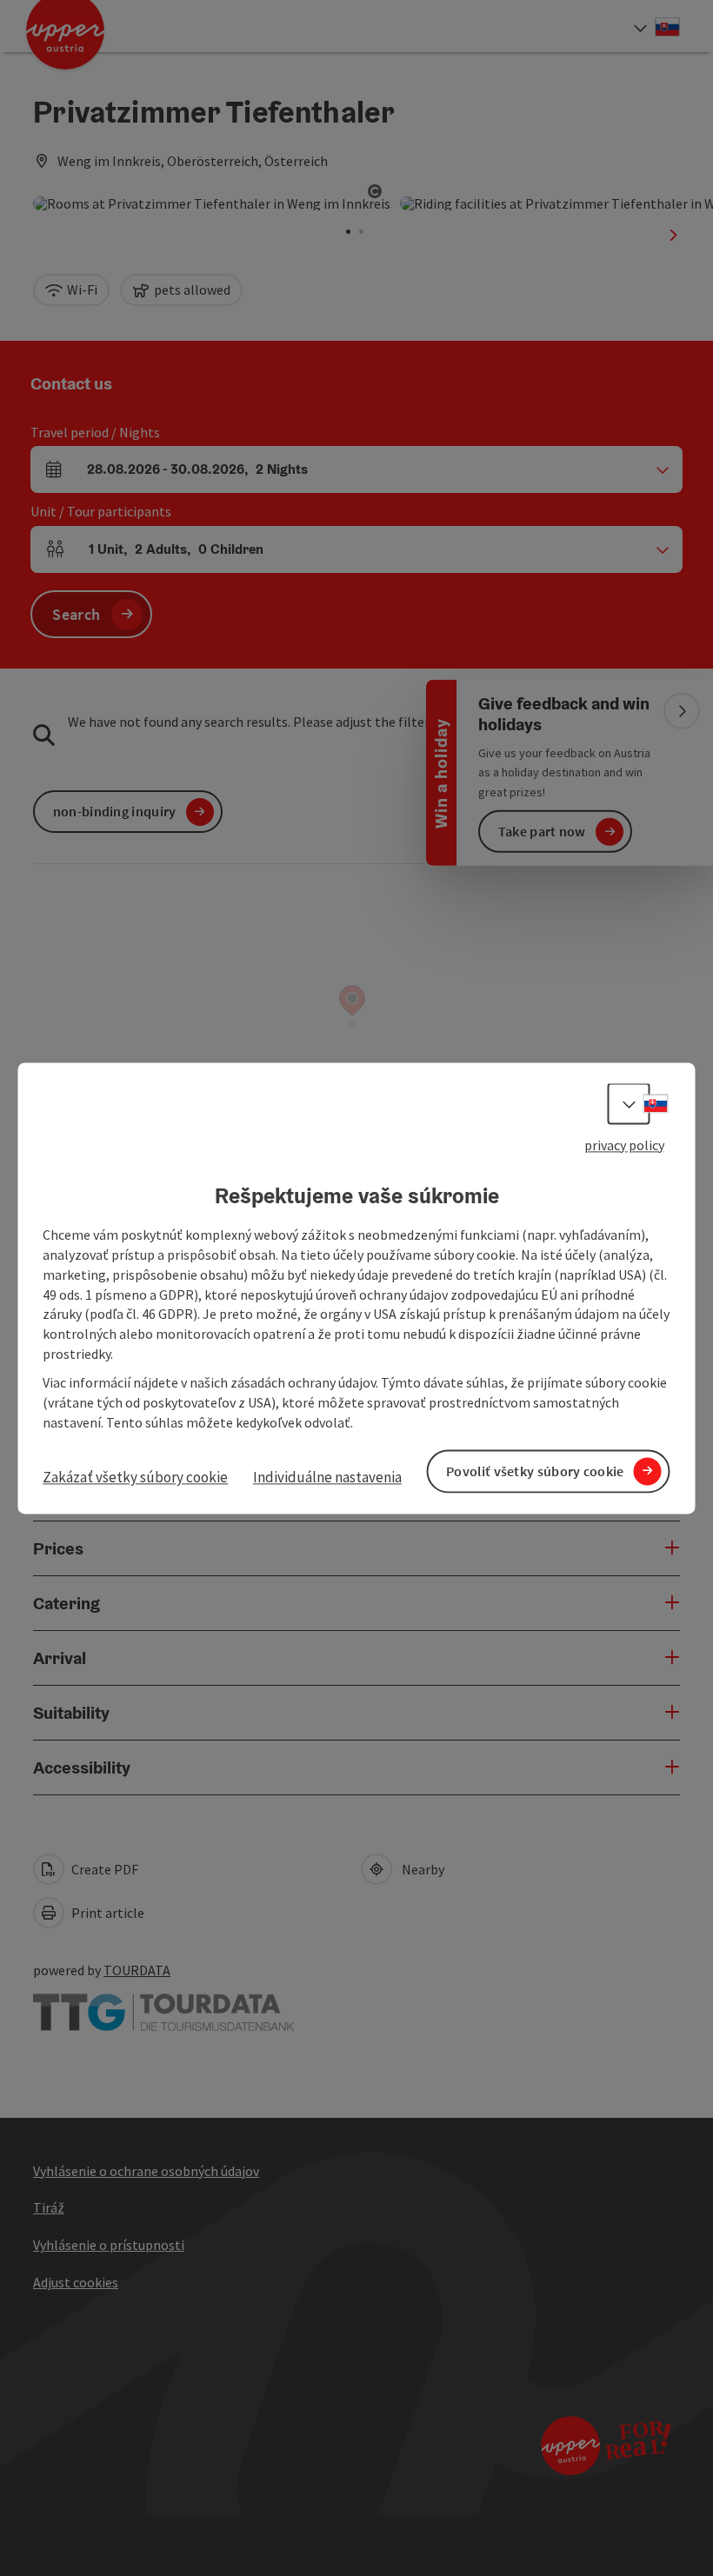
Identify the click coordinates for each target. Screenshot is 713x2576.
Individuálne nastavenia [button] (327, 1478)
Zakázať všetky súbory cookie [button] (135, 1478)
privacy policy (624, 1145)
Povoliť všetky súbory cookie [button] (535, 1471)
